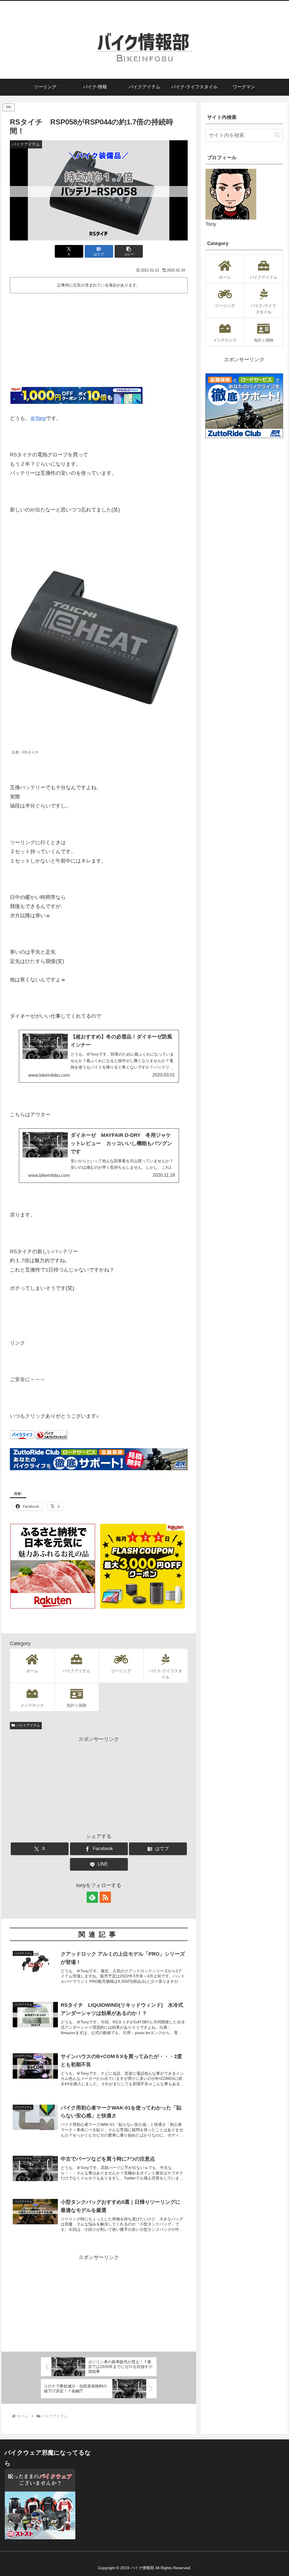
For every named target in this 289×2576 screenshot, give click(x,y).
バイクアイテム (28, 1725)
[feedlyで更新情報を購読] (92, 1897)
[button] (129, 251)
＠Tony (38, 418)
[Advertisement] (99, 338)
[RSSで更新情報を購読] (105, 1897)
